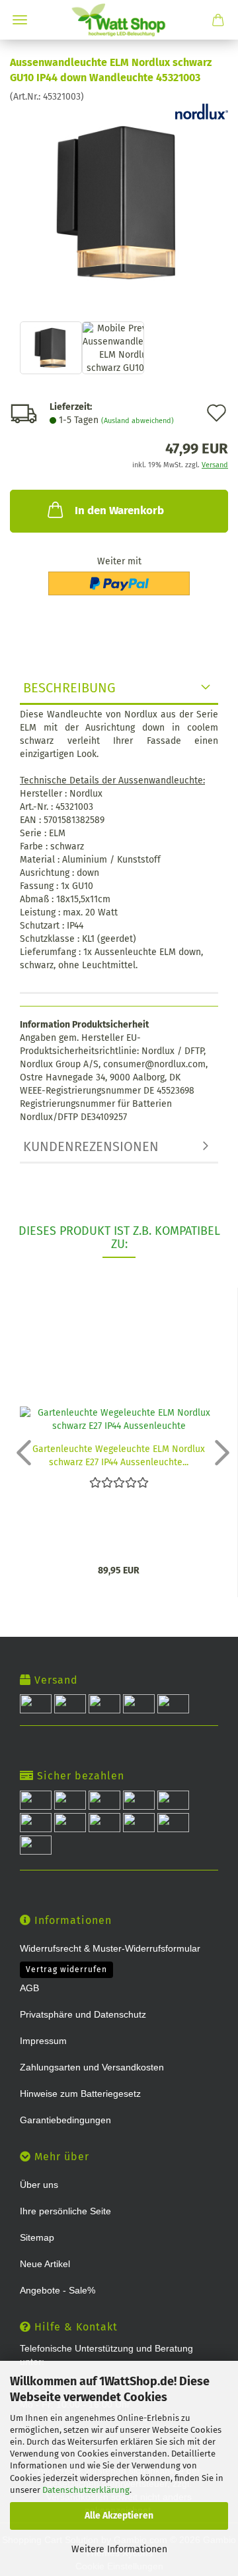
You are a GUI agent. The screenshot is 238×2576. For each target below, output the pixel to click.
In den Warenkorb (119, 511)
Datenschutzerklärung (86, 2490)
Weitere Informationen (119, 2549)
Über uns (39, 2185)
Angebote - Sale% (58, 2290)
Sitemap (37, 2237)
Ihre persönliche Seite (65, 2211)
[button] (20, 1452)
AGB (29, 1988)
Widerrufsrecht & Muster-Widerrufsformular (110, 1948)
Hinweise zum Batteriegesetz (80, 2094)
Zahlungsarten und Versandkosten (92, 2067)
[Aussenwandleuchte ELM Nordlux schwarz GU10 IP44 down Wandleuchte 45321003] (119, 202)
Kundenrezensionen (91, 1146)
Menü (20, 20)
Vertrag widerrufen (66, 1969)
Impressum (43, 2041)
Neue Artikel (45, 2264)
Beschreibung (69, 688)
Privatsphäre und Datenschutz (83, 2014)
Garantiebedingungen (65, 2120)
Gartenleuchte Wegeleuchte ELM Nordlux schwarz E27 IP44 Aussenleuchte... (119, 1455)
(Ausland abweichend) (138, 421)
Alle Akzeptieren (119, 2516)
